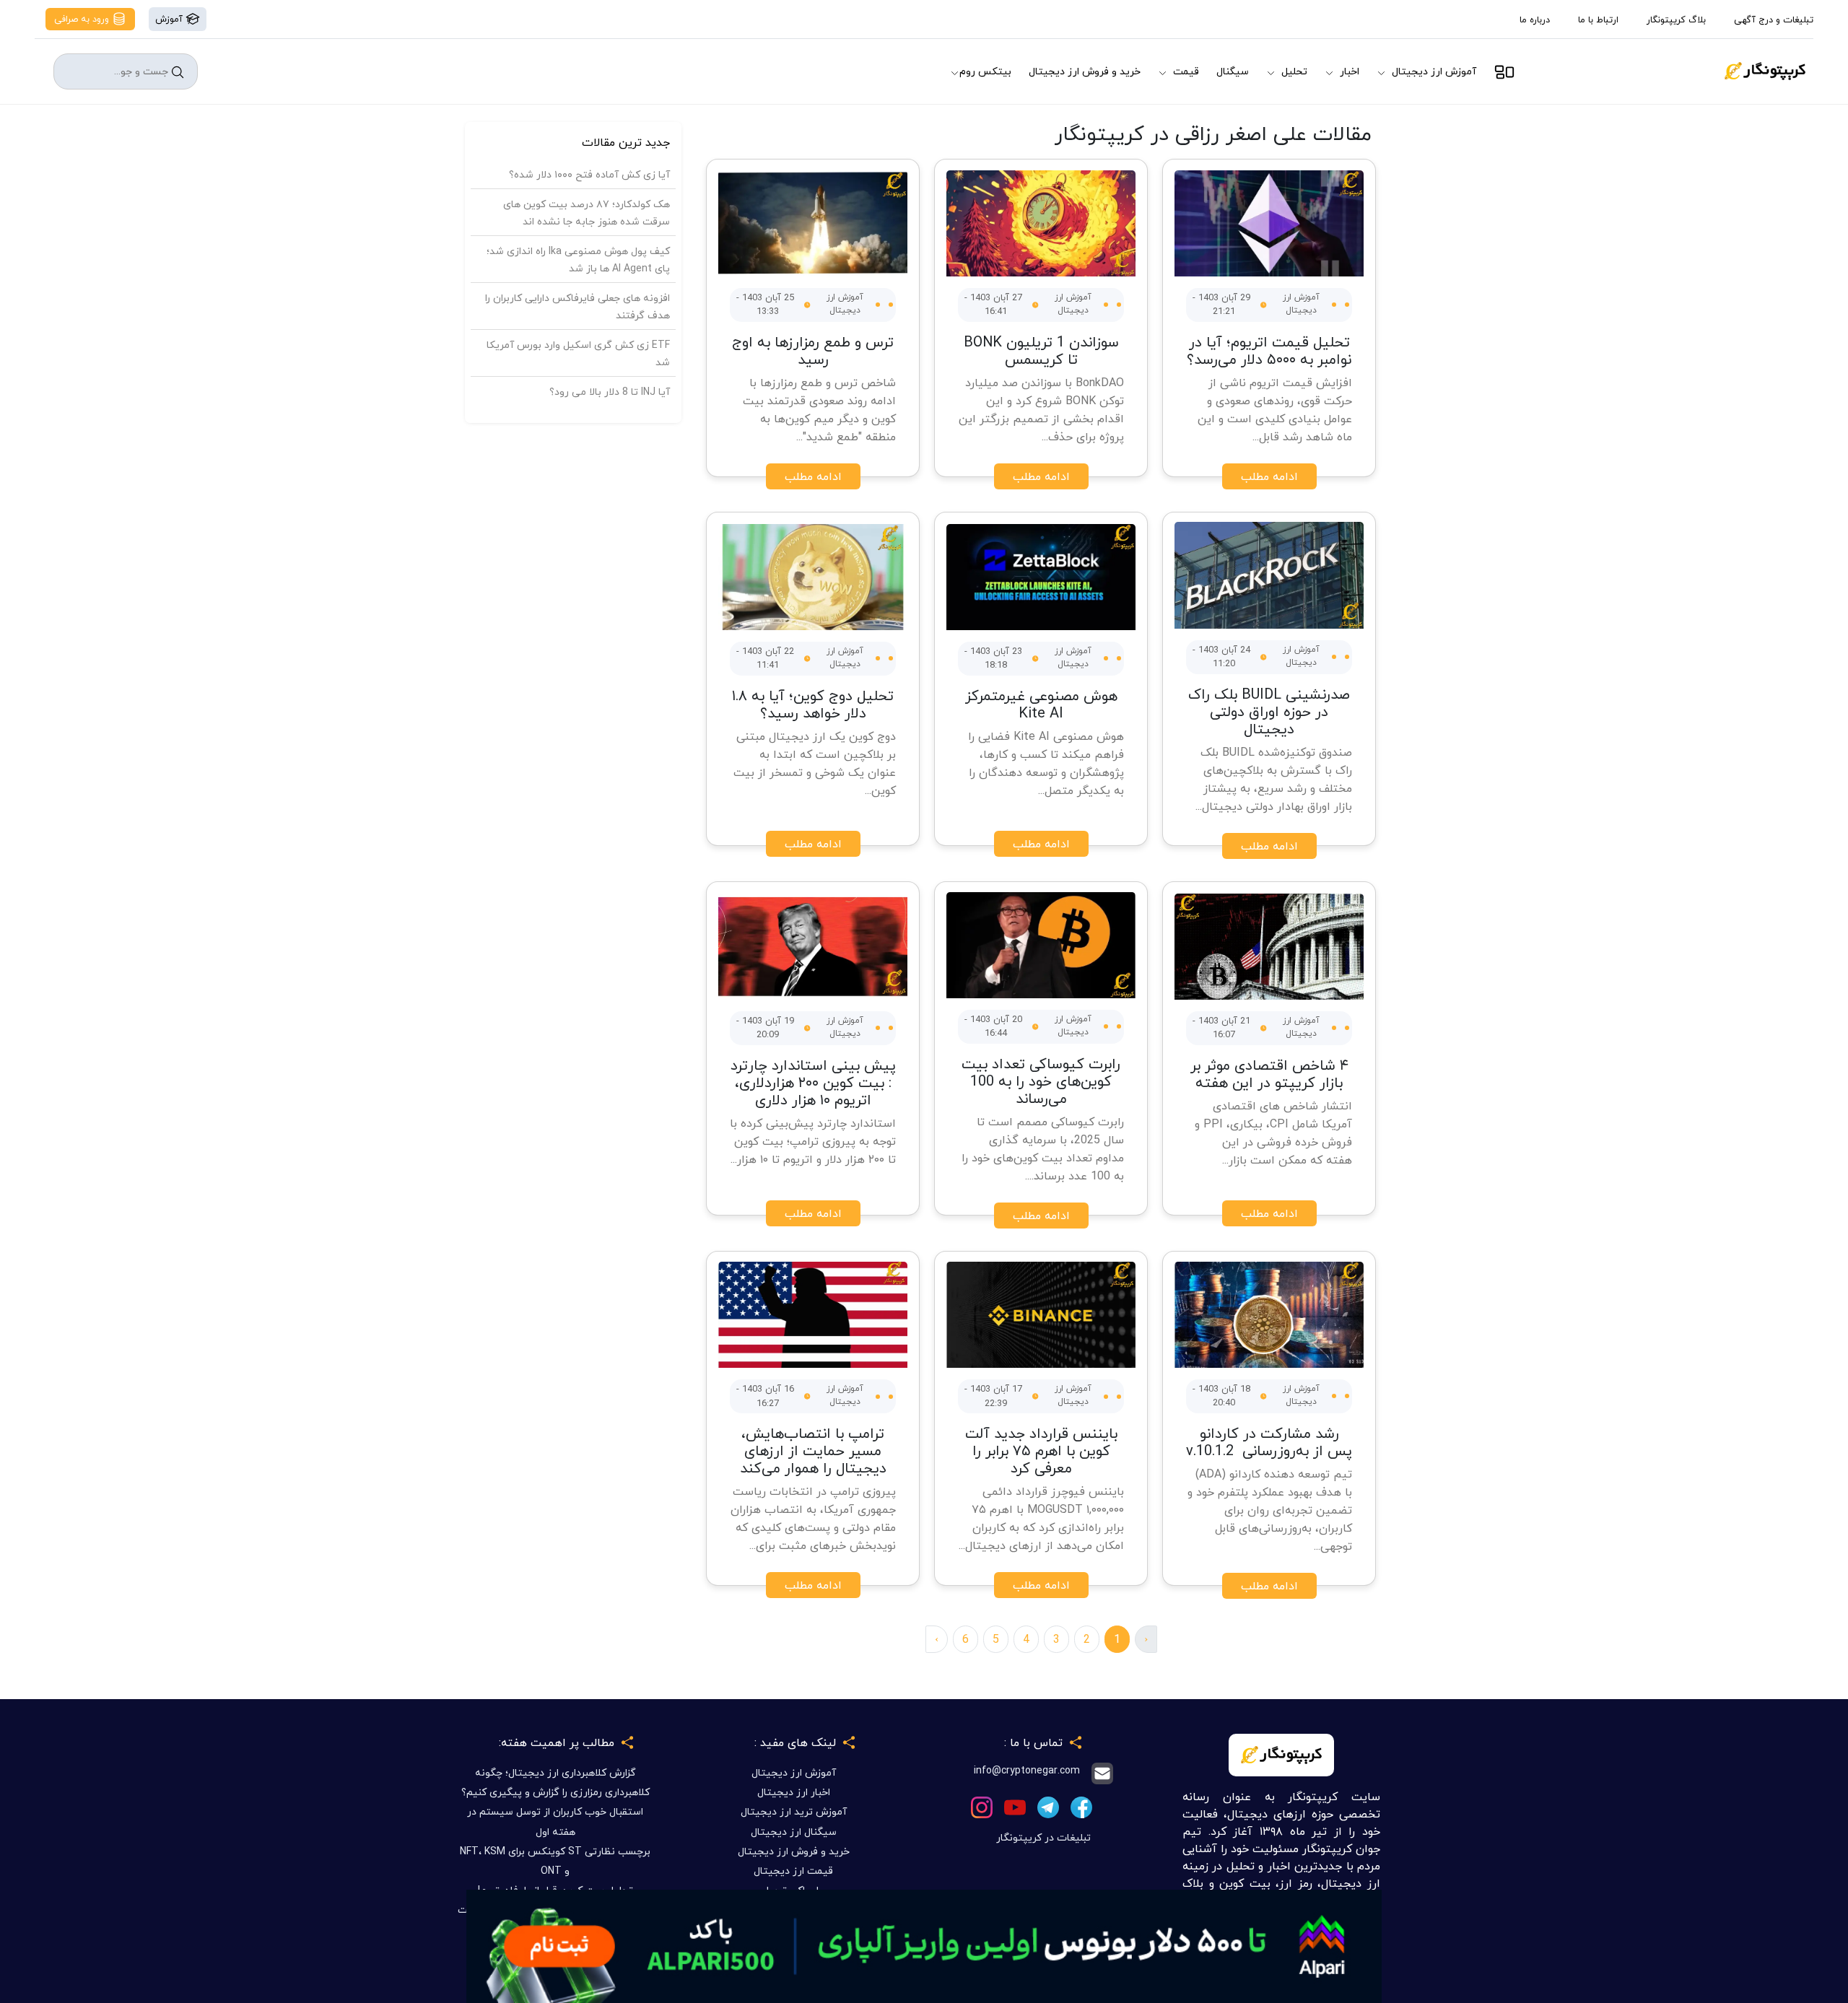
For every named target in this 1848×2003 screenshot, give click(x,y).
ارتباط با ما (1598, 19)
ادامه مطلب (1269, 476)
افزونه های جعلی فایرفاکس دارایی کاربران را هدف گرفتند (577, 306)
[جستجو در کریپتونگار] (178, 72)
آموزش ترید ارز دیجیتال (794, 1811)
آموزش (170, 19)
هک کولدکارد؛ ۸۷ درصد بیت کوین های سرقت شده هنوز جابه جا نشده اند (587, 213)
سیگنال (1233, 71)
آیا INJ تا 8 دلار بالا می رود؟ (610, 392)
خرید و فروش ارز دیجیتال (1085, 71)
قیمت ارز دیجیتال (793, 1871)
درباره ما (1535, 19)
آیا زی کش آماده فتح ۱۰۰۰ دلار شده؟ (589, 174)
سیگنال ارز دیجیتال (794, 1832)
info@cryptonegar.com (1027, 1771)
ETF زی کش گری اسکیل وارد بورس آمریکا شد (578, 353)
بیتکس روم (985, 71)
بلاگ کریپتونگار (1676, 19)
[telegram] (1048, 1806)
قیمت (1186, 71)
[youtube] (1015, 1806)
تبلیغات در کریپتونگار (1043, 1837)
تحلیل (1294, 71)
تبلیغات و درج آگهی (1774, 19)
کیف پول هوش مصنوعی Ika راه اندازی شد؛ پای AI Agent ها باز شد (578, 259)
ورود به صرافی (83, 19)
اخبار (1350, 71)
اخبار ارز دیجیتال (794, 1792)
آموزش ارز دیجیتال (1434, 71)
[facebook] (1081, 1806)
